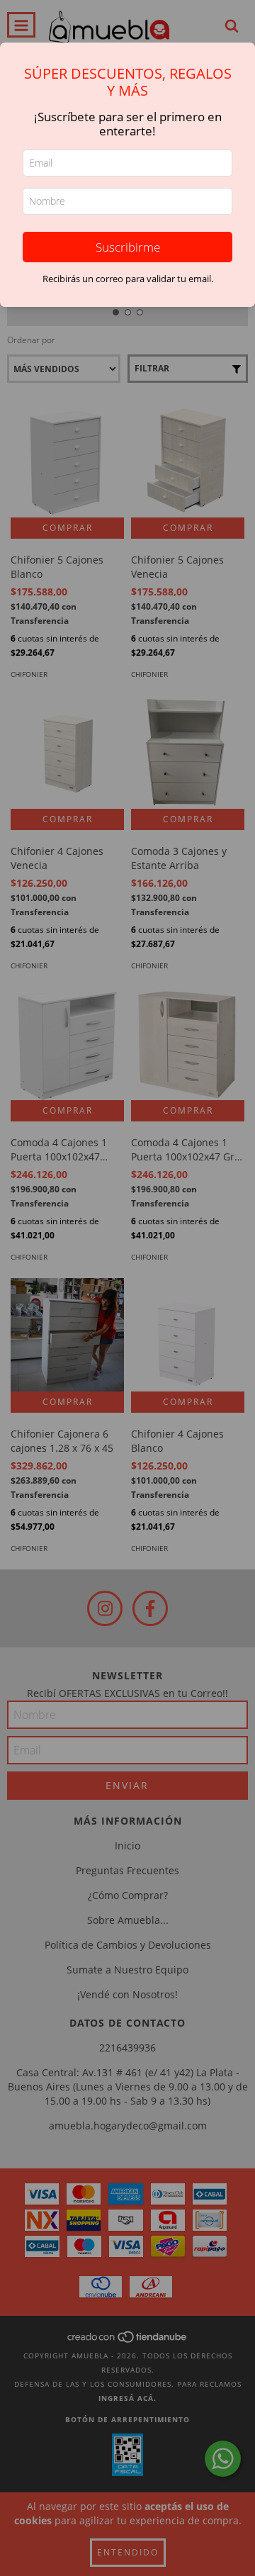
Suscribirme (128, 247)
